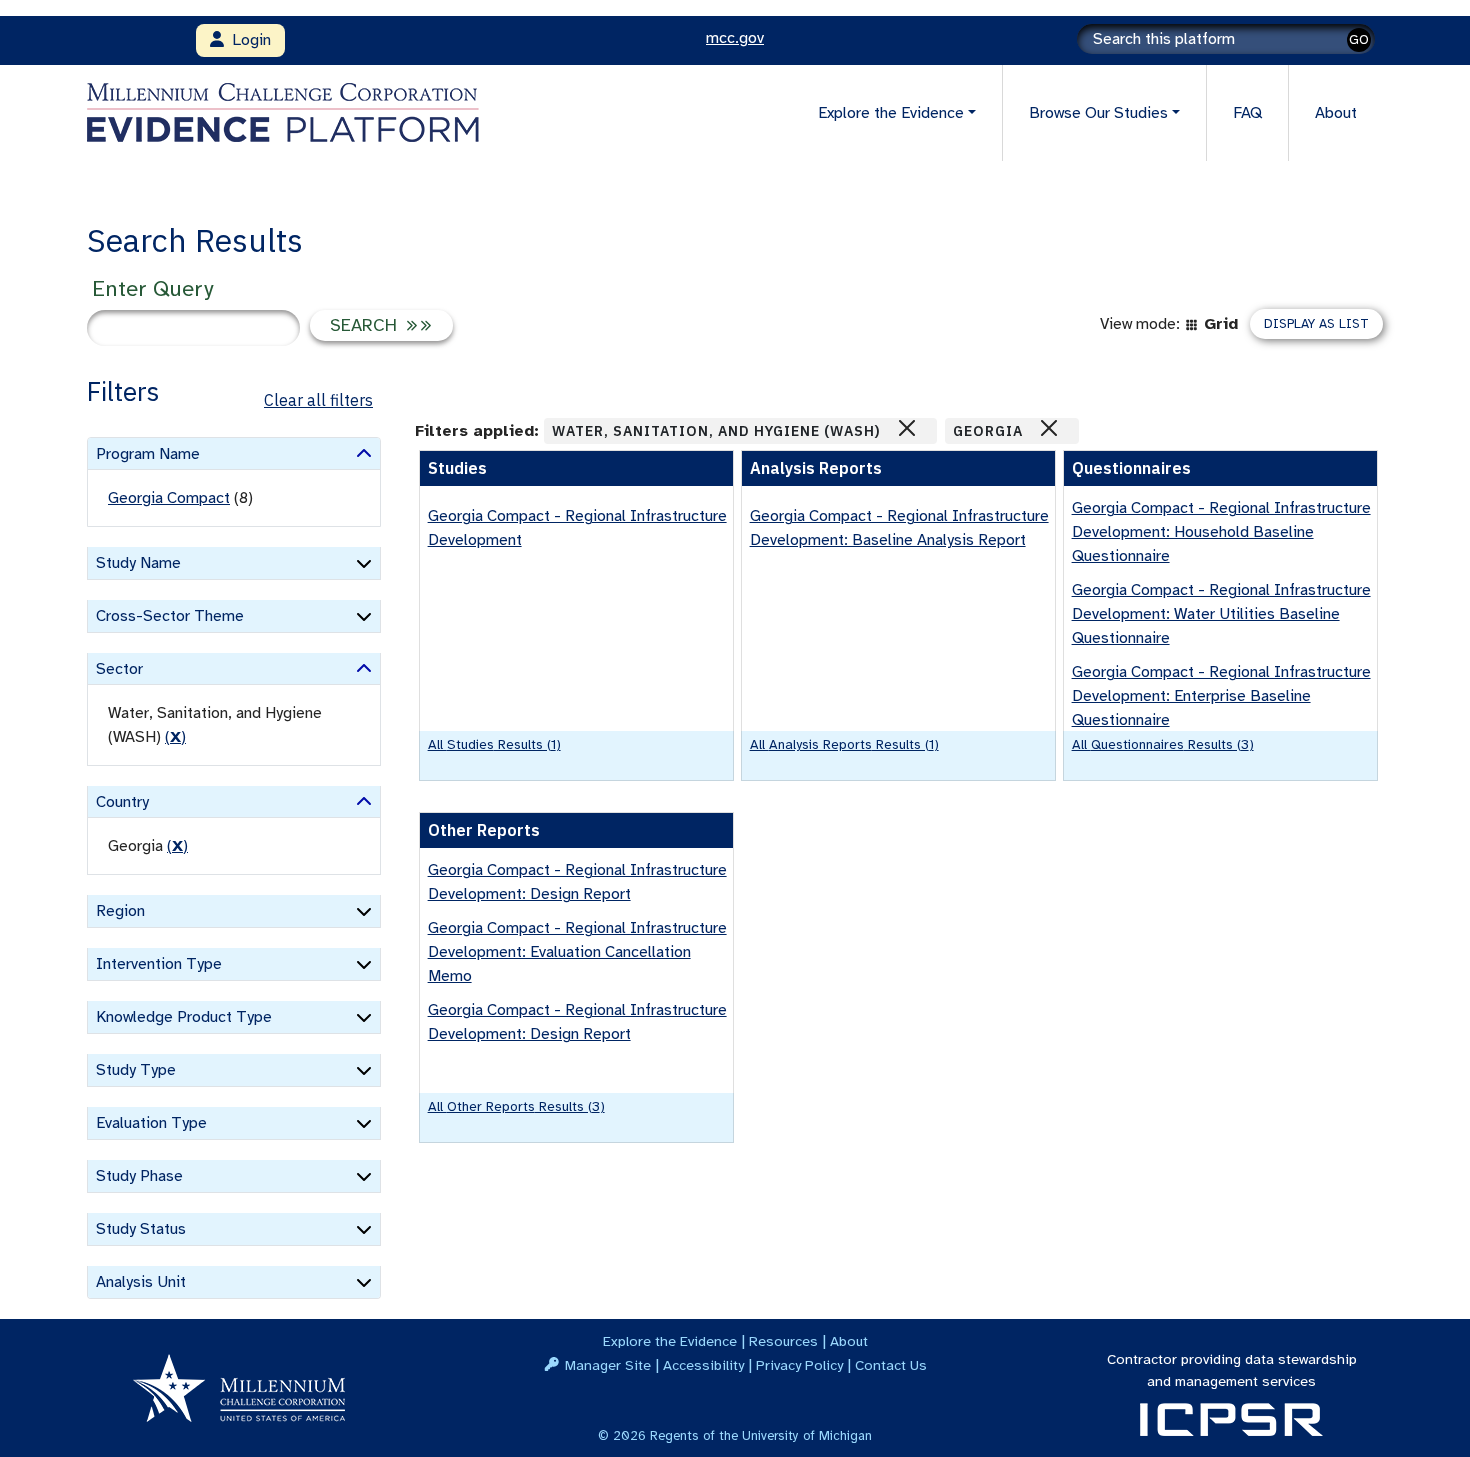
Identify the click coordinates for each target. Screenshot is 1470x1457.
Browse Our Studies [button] (1098, 113)
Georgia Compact (169, 498)
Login (247, 40)
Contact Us (891, 1365)
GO (1359, 39)
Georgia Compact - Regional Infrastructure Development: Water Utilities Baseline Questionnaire (1221, 614)
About (1336, 113)
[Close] (907, 428)
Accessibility (703, 1365)
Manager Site (608, 1365)
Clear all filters (318, 400)
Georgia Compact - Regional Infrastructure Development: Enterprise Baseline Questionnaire (1221, 696)
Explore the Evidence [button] (891, 113)
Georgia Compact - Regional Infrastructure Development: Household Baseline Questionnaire (1221, 532)
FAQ (1247, 113)
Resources (783, 1341)
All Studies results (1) (494, 744)
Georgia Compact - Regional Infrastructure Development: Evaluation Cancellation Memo (577, 952)
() (175, 737)
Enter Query (152, 288)
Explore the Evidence (670, 1341)
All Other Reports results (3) (516, 1106)
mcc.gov (735, 38)
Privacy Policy (799, 1365)
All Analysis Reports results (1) (844, 744)
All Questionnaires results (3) (1163, 744)
